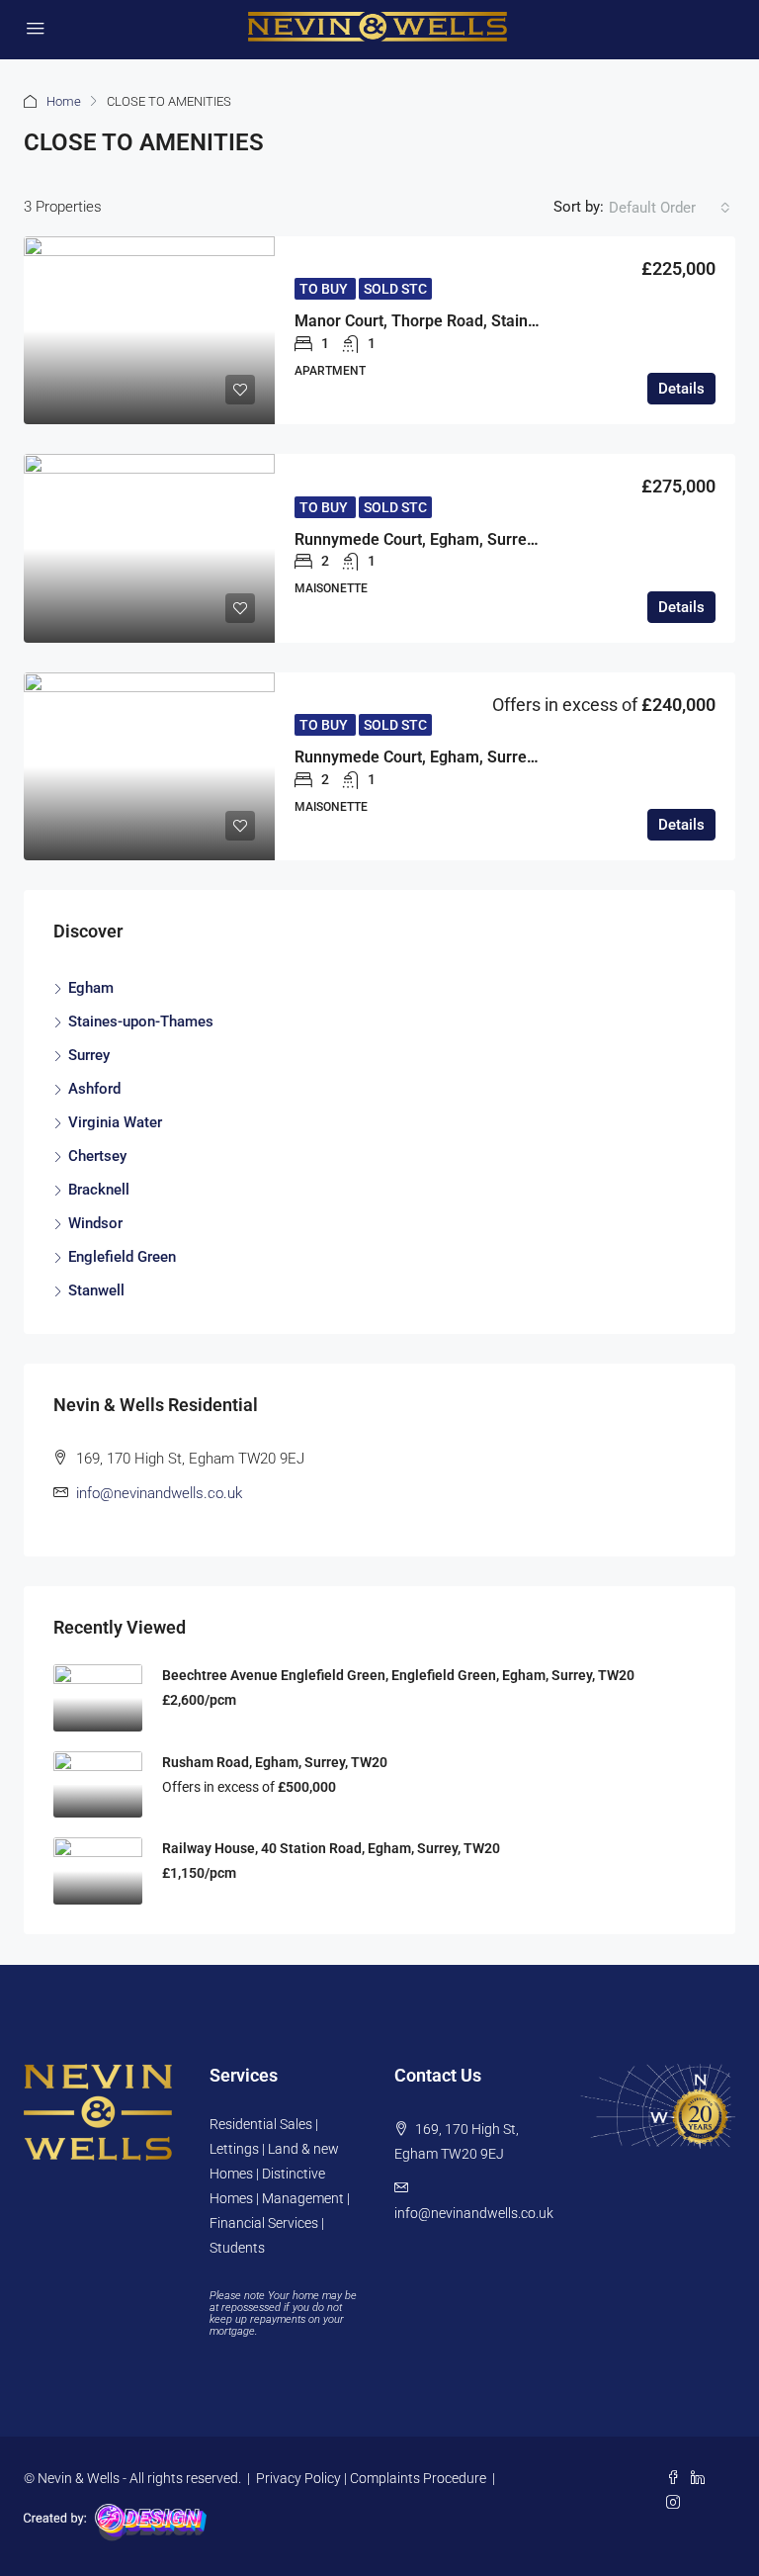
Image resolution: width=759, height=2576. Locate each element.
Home (64, 101)
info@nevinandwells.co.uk (159, 1493)
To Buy (325, 289)
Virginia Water (115, 1122)
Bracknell (99, 1190)
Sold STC (395, 289)
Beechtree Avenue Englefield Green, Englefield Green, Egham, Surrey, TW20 (398, 1675)
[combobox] (670, 208)
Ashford (94, 1089)
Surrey (89, 1055)
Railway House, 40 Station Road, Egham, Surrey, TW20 (331, 1848)
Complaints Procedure (418, 2478)
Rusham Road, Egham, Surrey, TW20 (275, 1762)
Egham (91, 988)
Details (681, 389)
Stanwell (96, 1290)
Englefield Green (122, 1257)
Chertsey (97, 1156)
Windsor (95, 1223)
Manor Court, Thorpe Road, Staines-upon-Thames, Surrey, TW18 (525, 321)
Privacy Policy (298, 2478)
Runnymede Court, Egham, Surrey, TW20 (439, 539)
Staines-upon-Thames (141, 1022)
